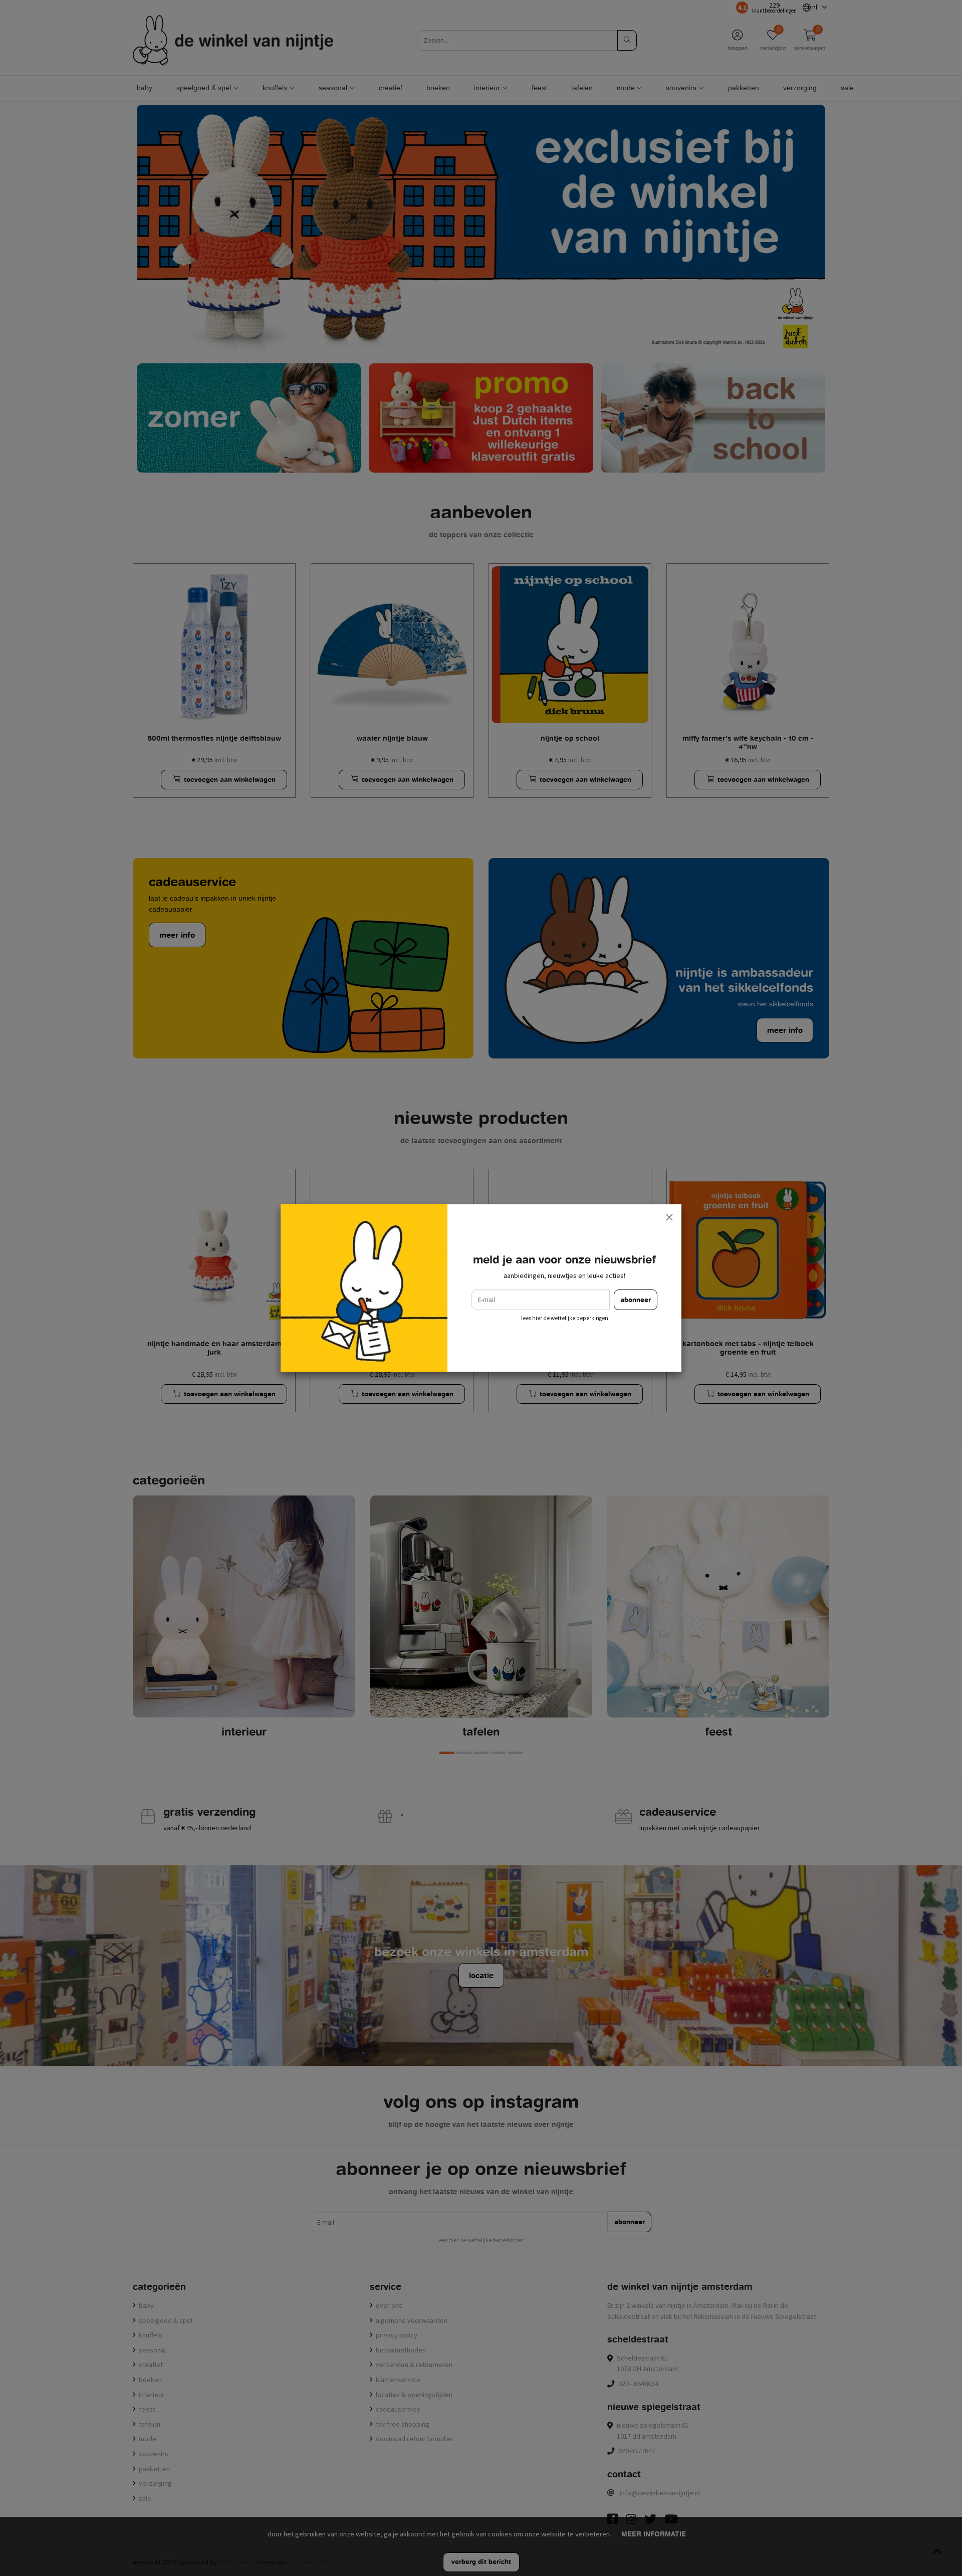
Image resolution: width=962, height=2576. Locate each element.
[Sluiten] (669, 1217)
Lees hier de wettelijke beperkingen (565, 1318)
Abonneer (636, 1300)
